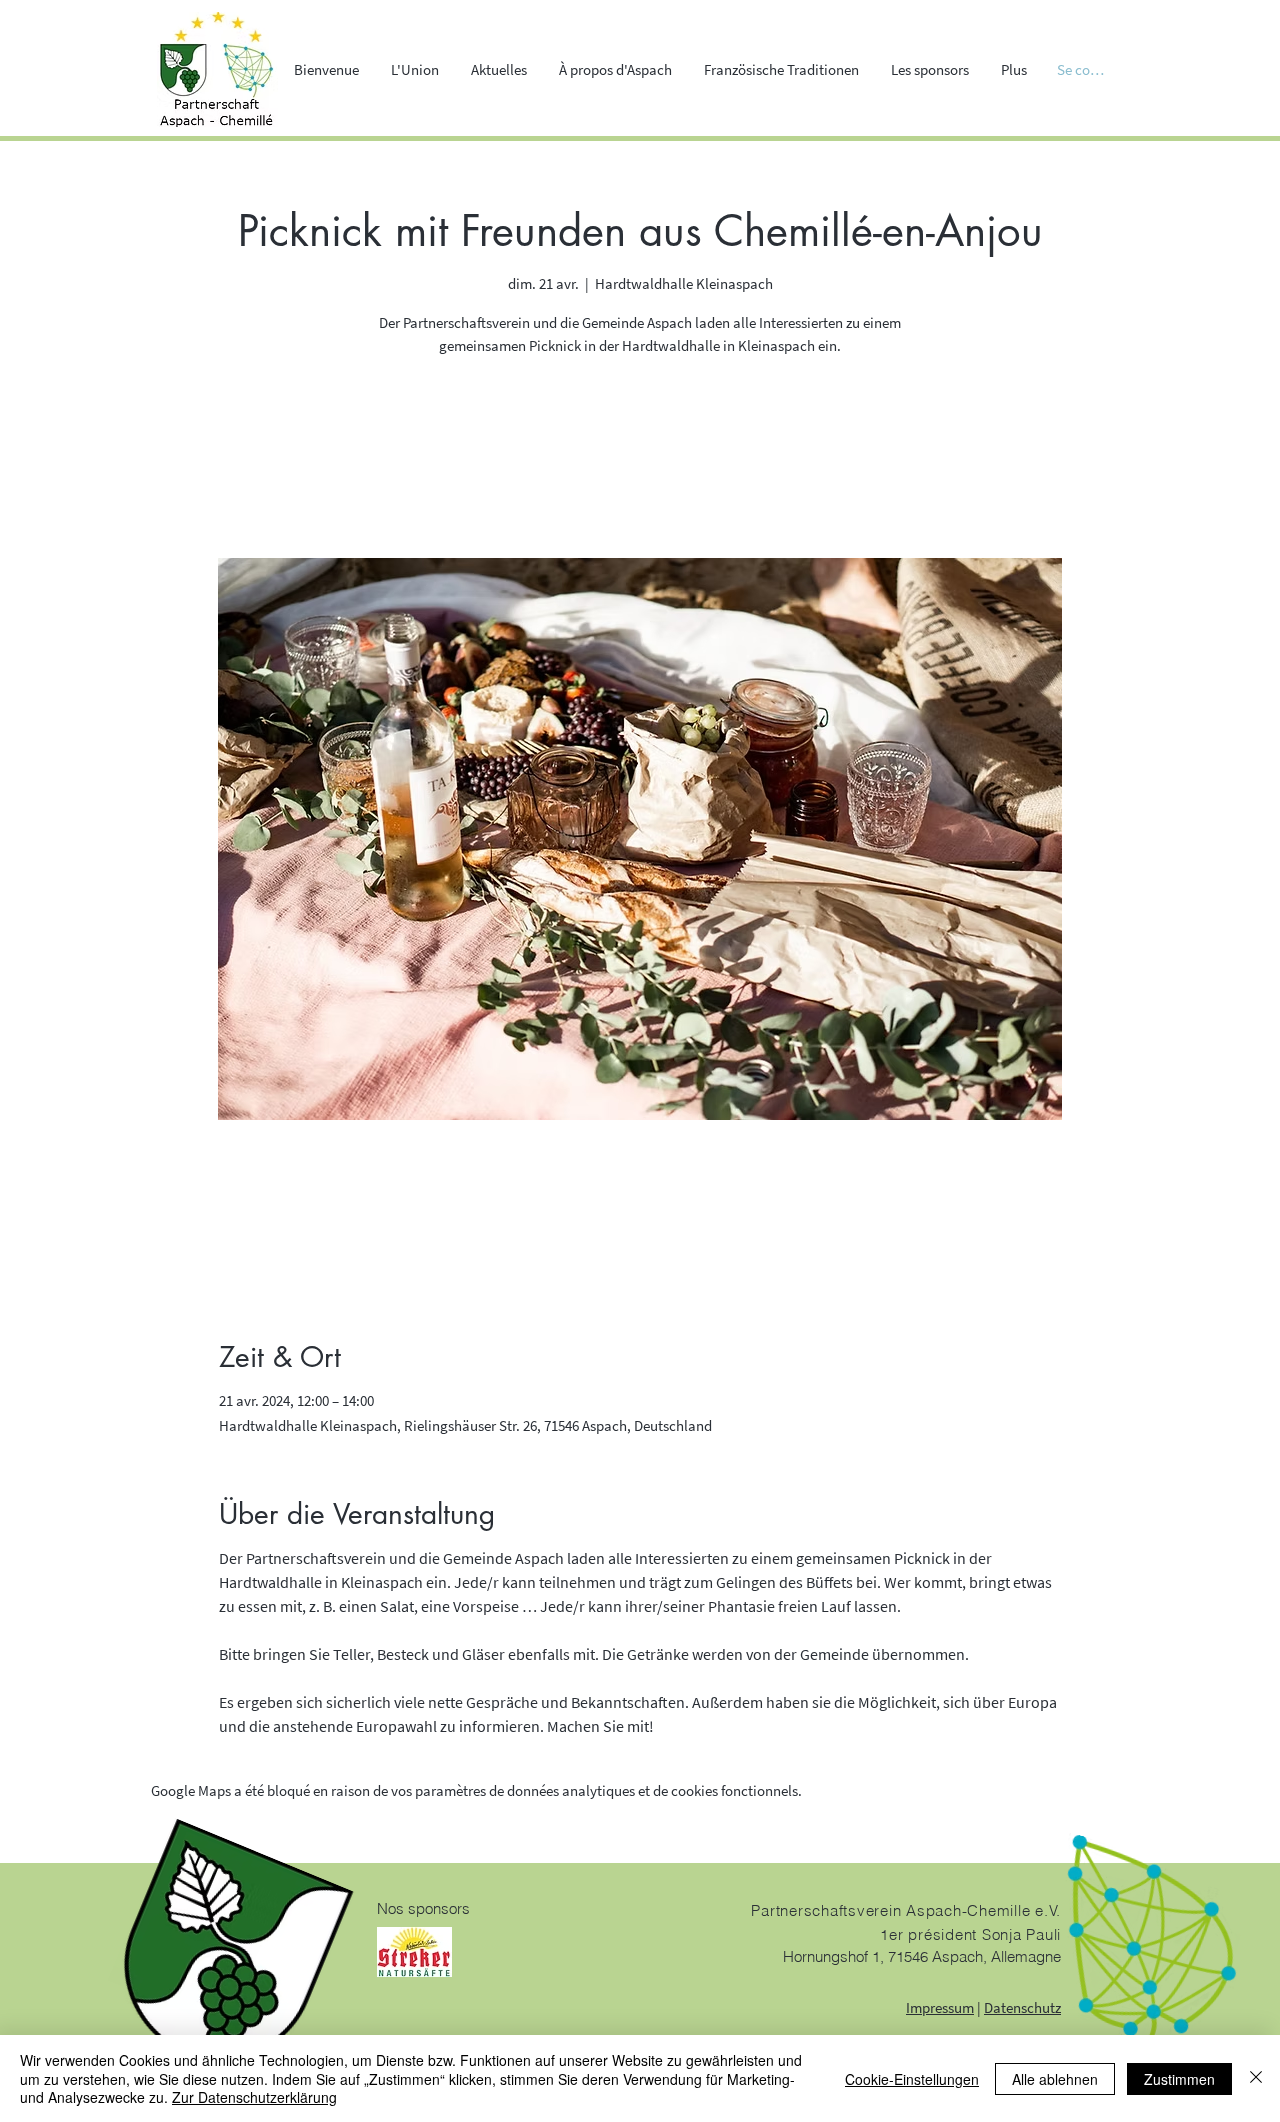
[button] (415, 70)
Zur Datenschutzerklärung (254, 2097)
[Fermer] (1256, 2078)
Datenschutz (1022, 2007)
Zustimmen (1179, 2079)
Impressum (940, 2007)
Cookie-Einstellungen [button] (912, 2079)
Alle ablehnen (1055, 2079)
